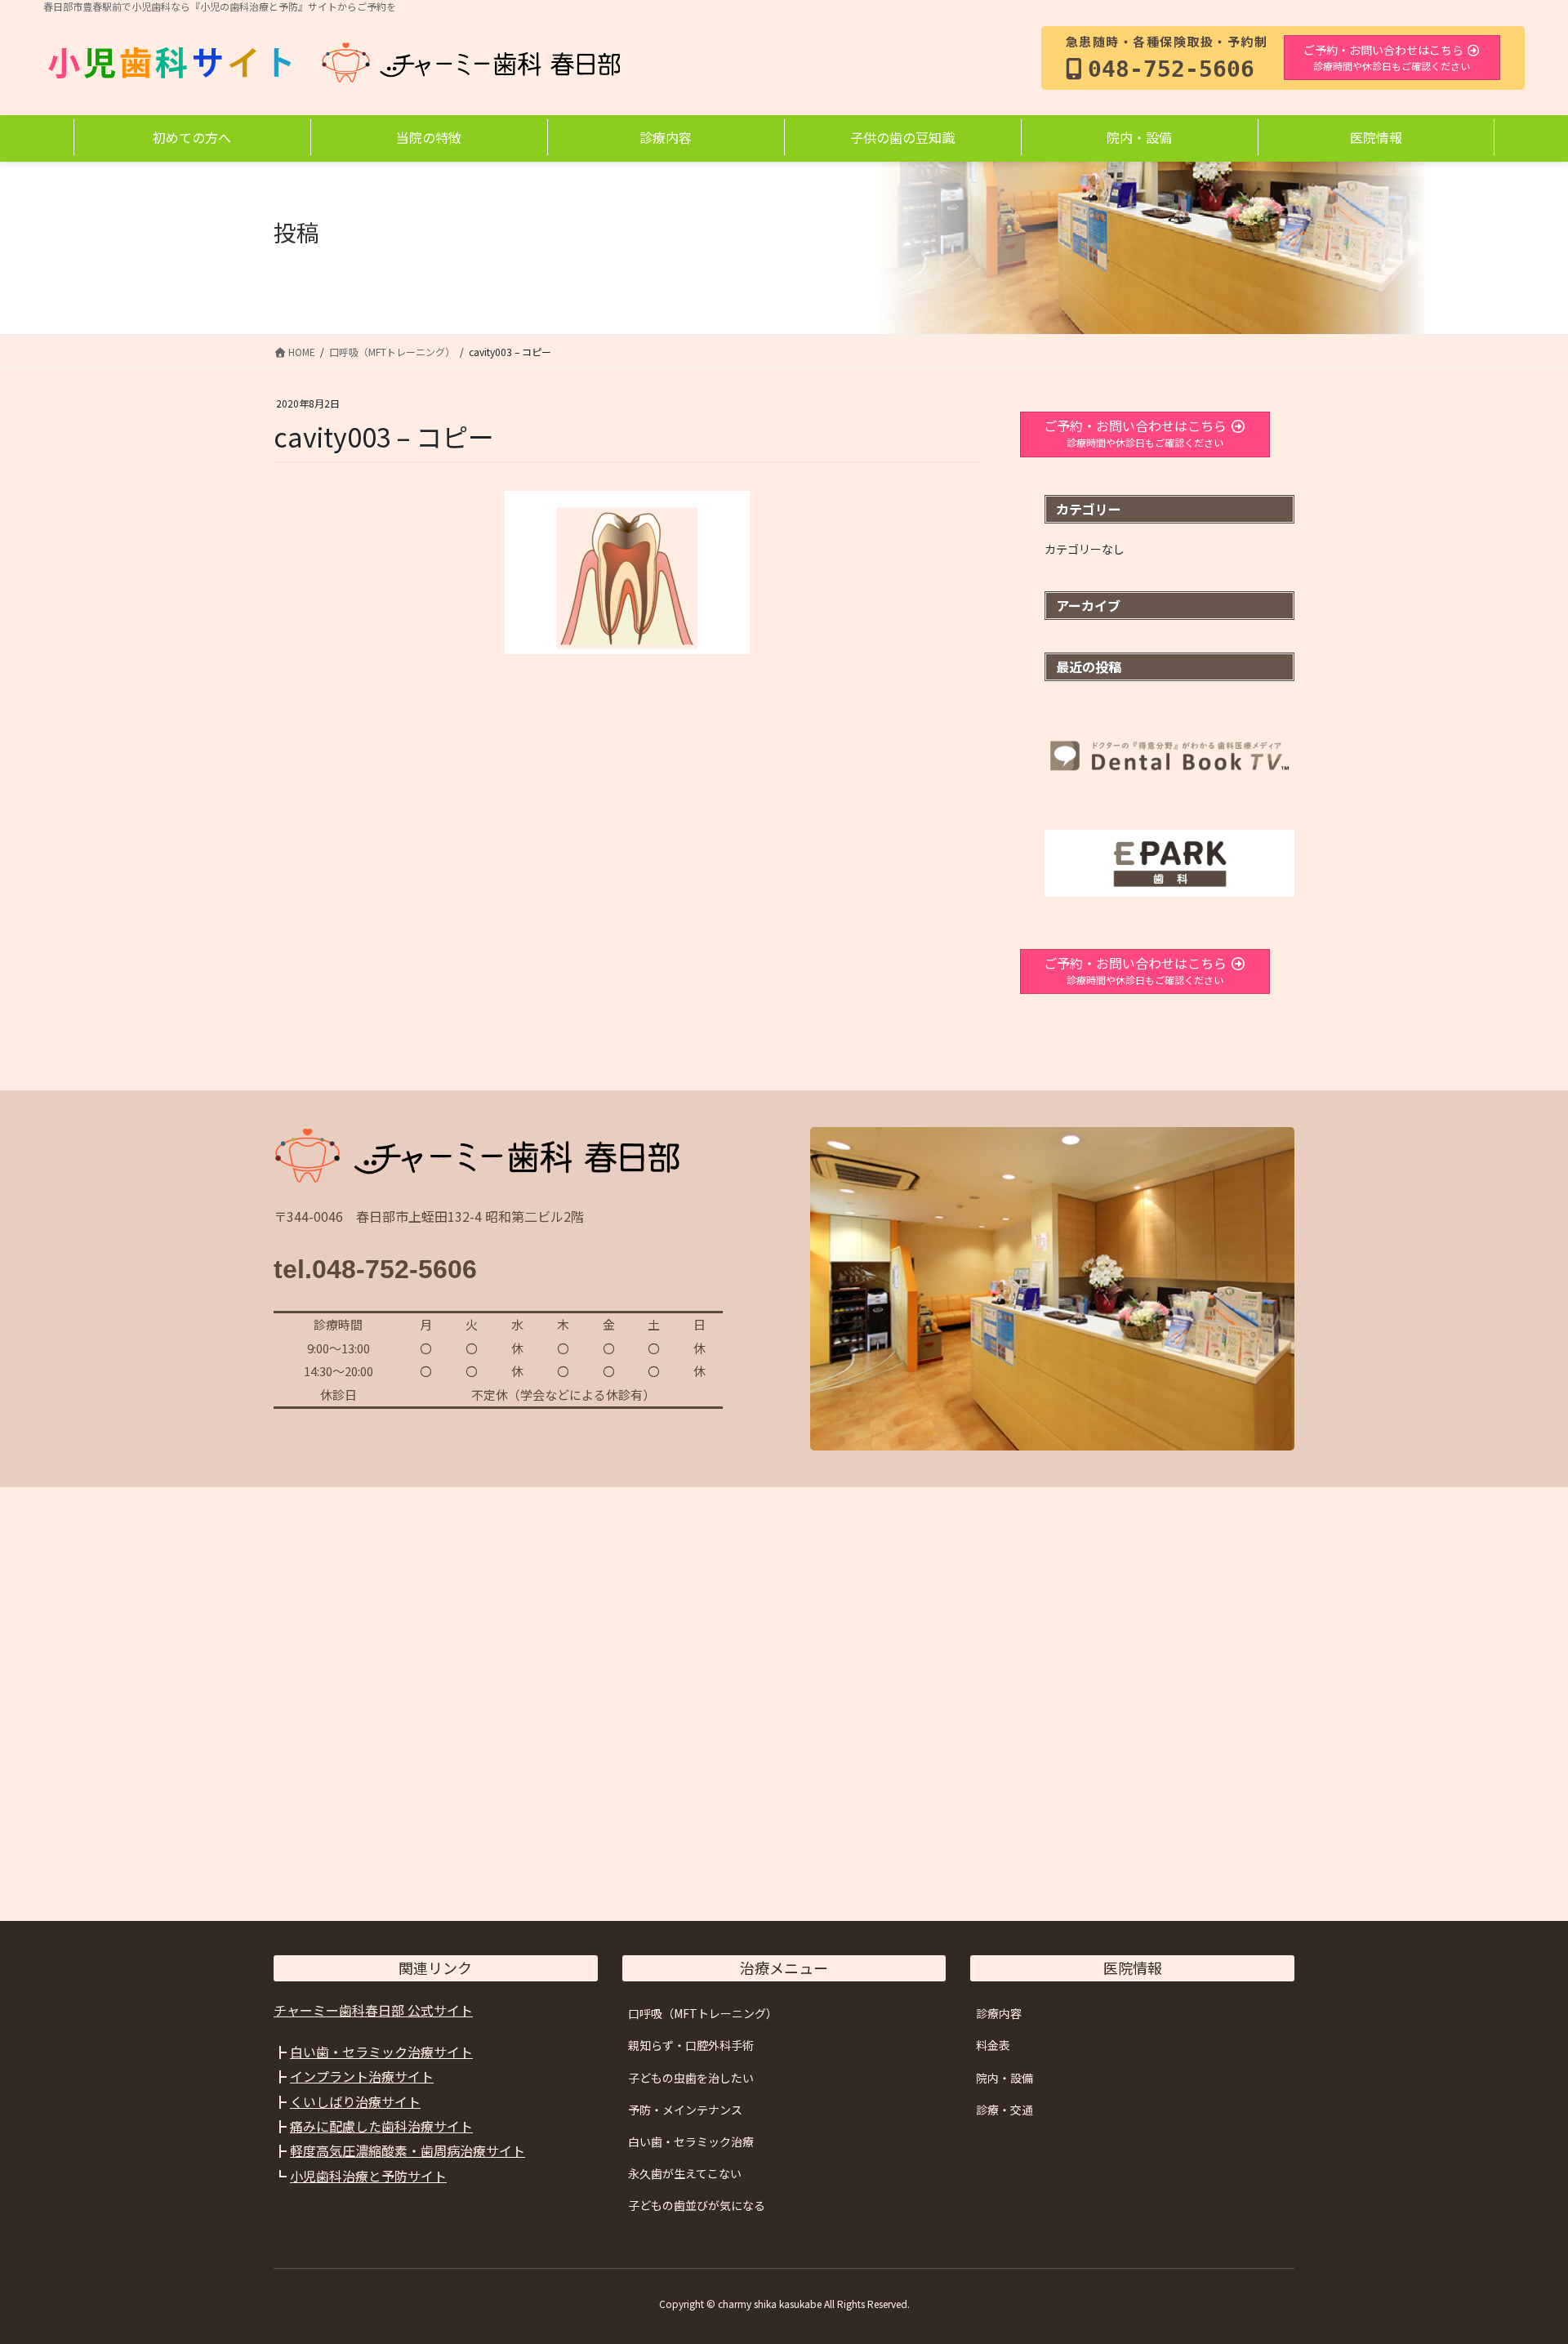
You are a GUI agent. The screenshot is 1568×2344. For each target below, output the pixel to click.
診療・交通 (1004, 2110)
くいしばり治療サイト (355, 2101)
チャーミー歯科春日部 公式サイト (373, 2010)
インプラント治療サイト (362, 2076)
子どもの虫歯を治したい (691, 2078)
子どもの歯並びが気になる (697, 2205)
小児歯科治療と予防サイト (368, 2176)
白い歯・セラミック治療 (691, 2141)
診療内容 (999, 2013)
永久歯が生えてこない (685, 2173)
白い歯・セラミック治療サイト (381, 2052)
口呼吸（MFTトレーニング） (703, 2013)
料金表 (993, 2045)
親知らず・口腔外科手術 (691, 2045)
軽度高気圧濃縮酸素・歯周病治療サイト (408, 2150)
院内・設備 (1004, 2078)
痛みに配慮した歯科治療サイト (381, 2126)
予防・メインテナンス (685, 2110)
